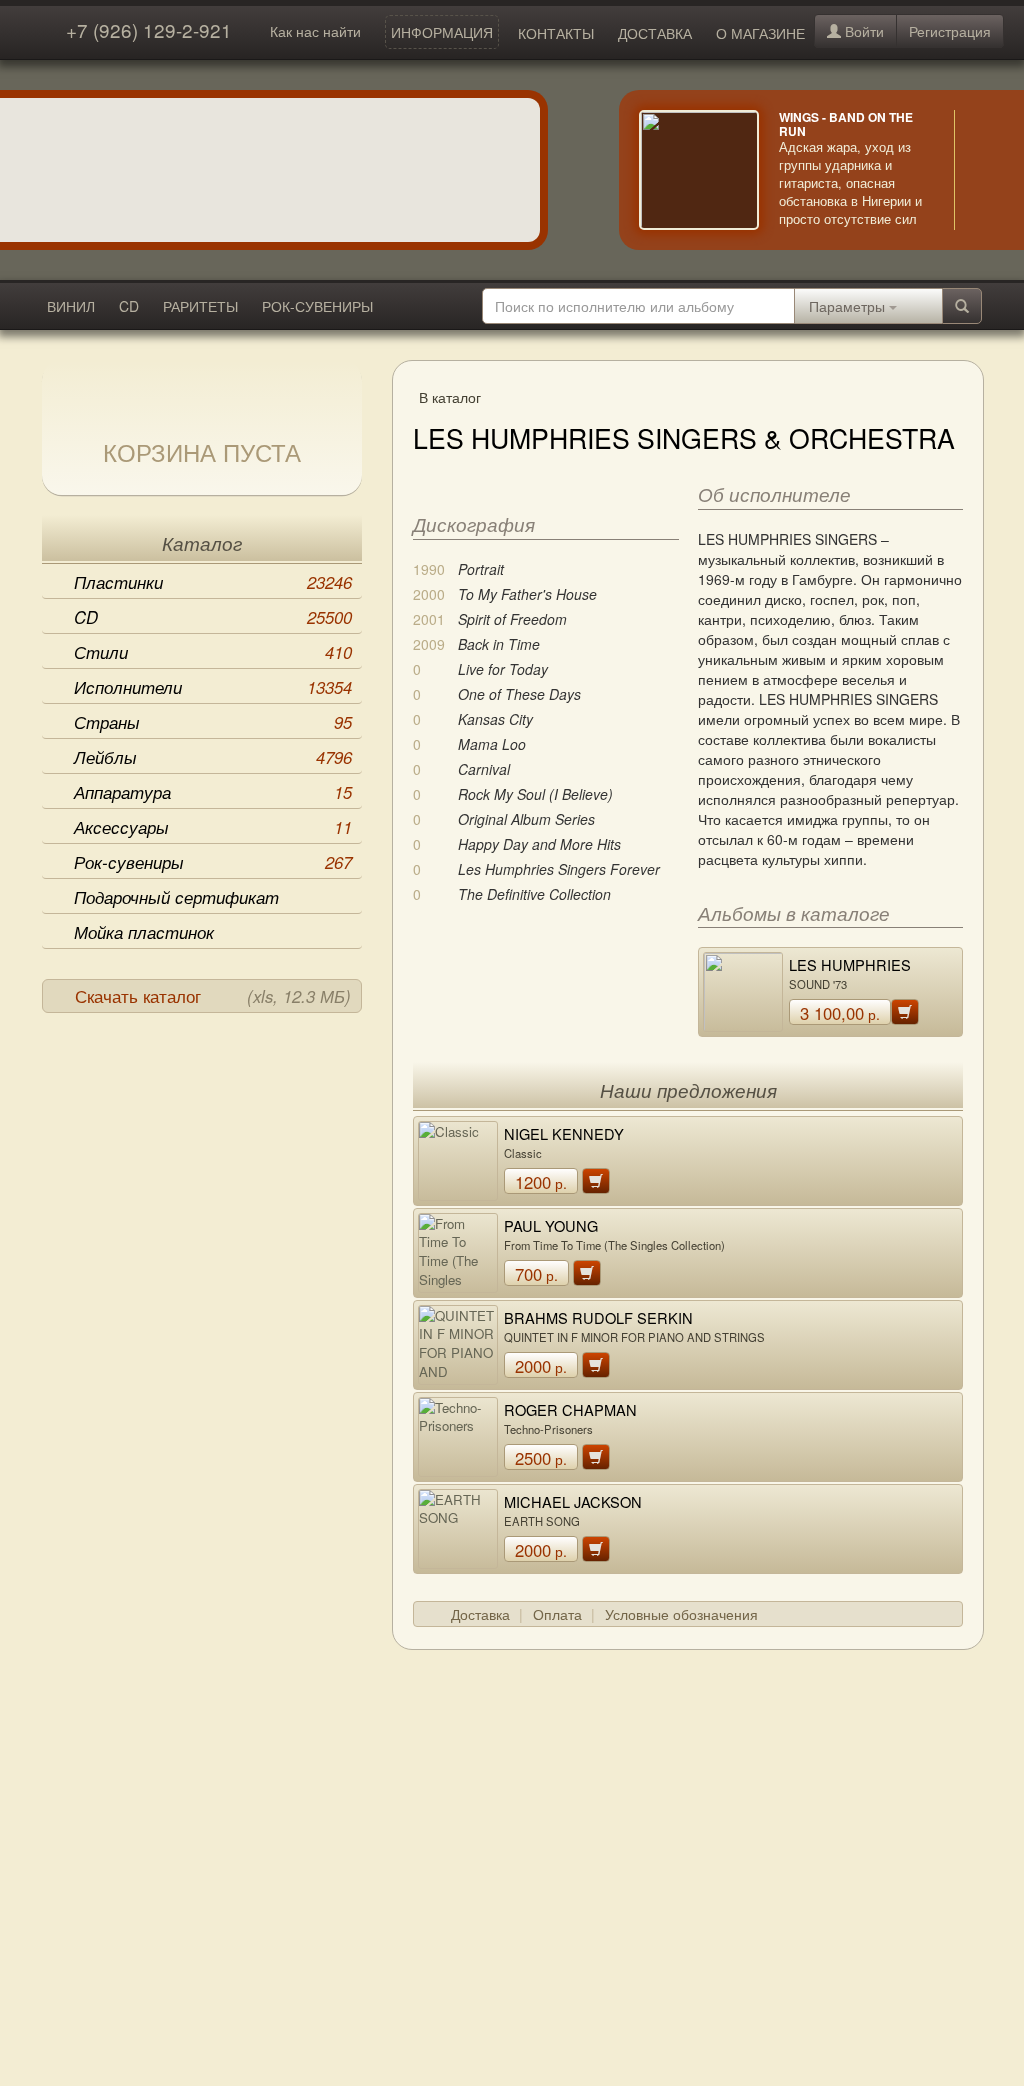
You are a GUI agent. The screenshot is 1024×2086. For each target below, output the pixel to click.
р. (840, 1013)
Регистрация (950, 31)
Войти (862, 31)
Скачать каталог (213, 996)
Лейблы (213, 757)
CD (129, 306)
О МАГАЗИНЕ (760, 33)
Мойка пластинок (144, 932)
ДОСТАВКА (655, 33)
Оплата (557, 1614)
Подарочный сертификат (176, 897)
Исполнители (213, 687)
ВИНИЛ (71, 306)
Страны (213, 722)
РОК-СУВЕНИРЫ (317, 306)
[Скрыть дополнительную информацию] (984, 170)
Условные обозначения (681, 1614)
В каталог (450, 397)
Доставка (480, 1614)
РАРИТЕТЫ (200, 306)
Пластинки (213, 582)
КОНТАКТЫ (556, 33)
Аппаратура (213, 792)
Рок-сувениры (213, 862)
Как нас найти (315, 31)
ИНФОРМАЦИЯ (442, 32)
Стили (213, 652)
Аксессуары (213, 827)
